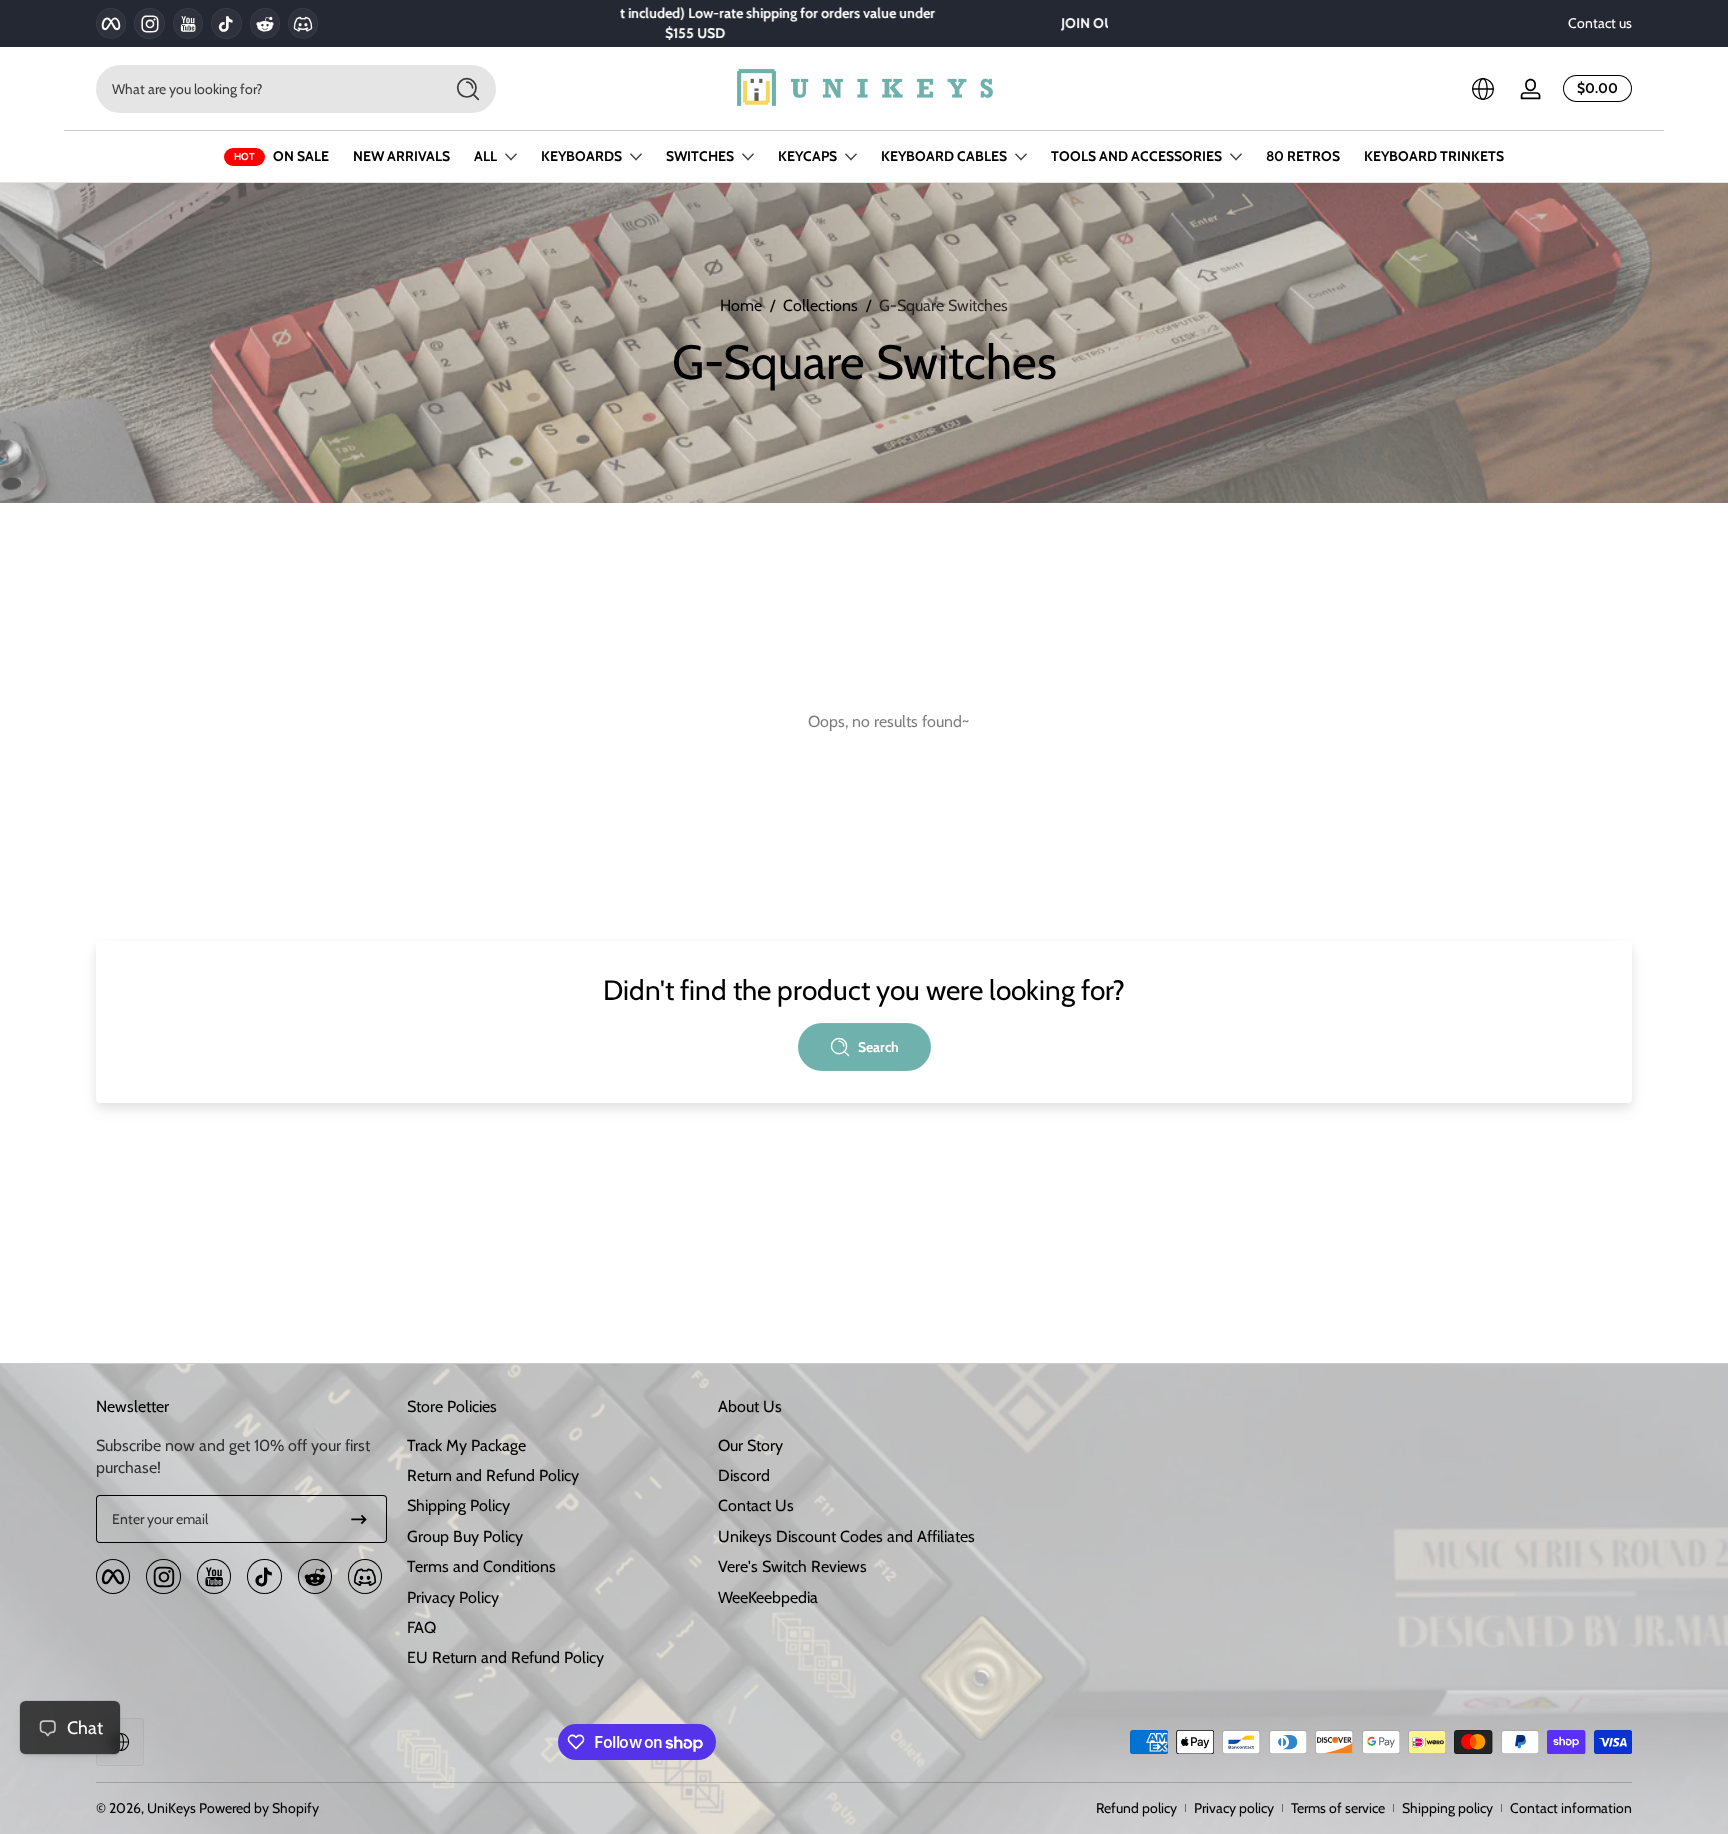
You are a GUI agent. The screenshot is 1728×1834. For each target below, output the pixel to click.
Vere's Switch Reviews (792, 1566)
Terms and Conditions (481, 1566)
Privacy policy (1234, 1808)
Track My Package (466, 1445)
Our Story (750, 1445)
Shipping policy (1447, 1808)
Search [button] (878, 1047)
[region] (864, 23)
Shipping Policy (458, 1505)
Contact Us (756, 1505)
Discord (744, 1475)
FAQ (421, 1627)
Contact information (1571, 1808)
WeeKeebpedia (768, 1597)
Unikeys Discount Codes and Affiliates (846, 1536)
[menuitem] (552, 1446)
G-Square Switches (943, 305)
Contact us (1600, 23)
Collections (820, 305)
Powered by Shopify (259, 1808)
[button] (1483, 89)
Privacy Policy (453, 1597)
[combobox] (264, 89)
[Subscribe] (359, 1519)
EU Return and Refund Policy (505, 1657)
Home (741, 305)
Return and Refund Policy (493, 1475)
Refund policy (1136, 1808)
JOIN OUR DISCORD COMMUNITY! (850, 23)
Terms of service (1338, 1808)
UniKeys (171, 1808)
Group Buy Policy (465, 1536)
